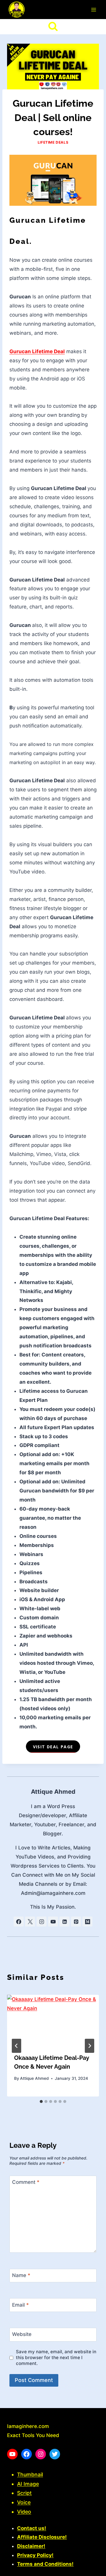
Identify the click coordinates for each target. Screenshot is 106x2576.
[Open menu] (93, 10)
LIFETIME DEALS (53, 142)
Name (21, 2275)
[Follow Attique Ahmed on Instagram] (42, 1922)
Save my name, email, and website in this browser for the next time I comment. (56, 2357)
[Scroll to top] (91, 2569)
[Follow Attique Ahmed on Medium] (87, 1922)
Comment (26, 2182)
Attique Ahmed (53, 1792)
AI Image (28, 2484)
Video (24, 2512)
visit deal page (53, 1747)
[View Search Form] (53, 27)
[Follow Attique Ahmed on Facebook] (19, 1922)
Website (22, 2334)
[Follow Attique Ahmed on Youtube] (53, 1922)
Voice (24, 2502)
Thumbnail (30, 2474)
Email (20, 2305)
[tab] (41, 2101)
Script (24, 2493)
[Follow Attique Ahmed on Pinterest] (76, 1922)
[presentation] (53, 2021)
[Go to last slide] (16, 2046)
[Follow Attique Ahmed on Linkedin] (64, 1922)
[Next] (90, 2046)
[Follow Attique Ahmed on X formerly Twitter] (30, 1922)
